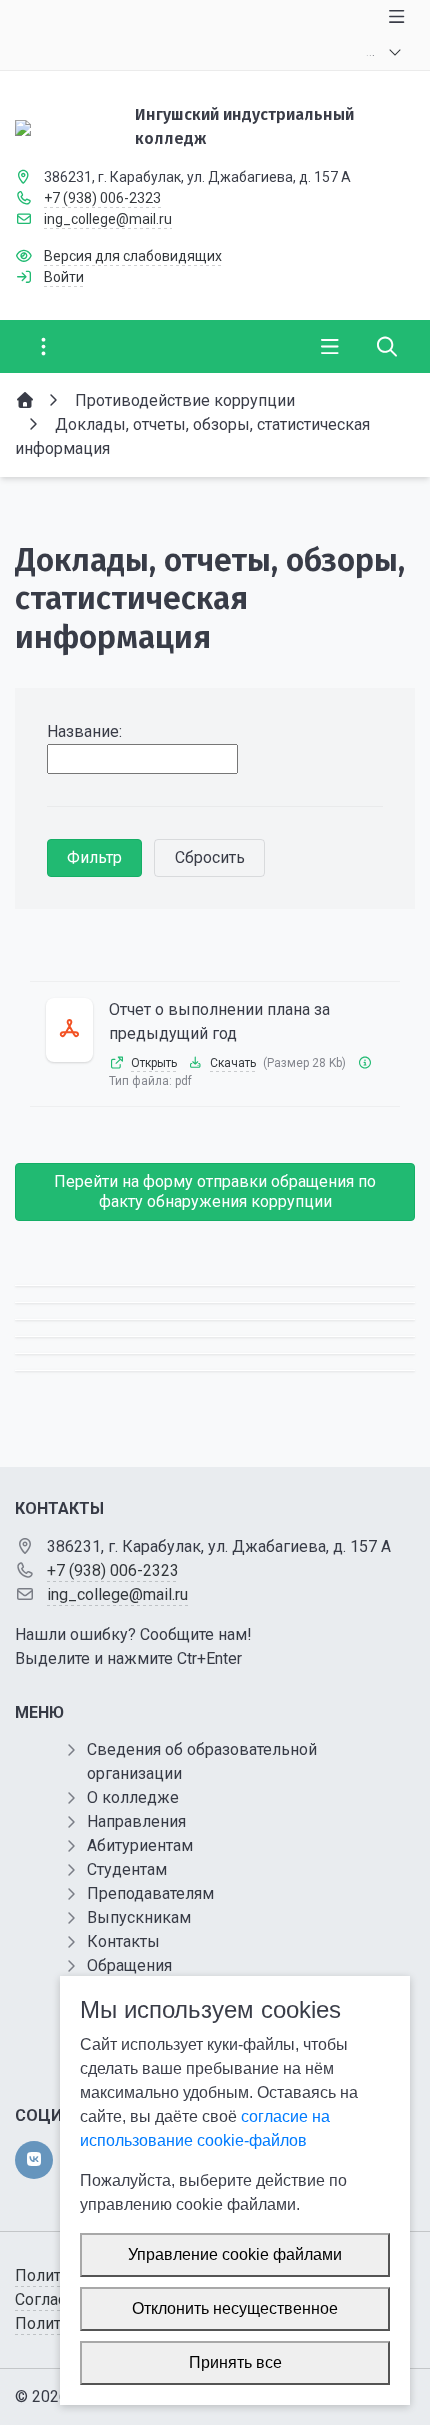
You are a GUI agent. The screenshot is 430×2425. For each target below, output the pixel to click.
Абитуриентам (140, 1845)
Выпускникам (139, 1917)
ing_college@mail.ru (108, 219)
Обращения (129, 1965)
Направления (136, 1821)
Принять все (235, 2362)
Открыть (154, 1063)
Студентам (127, 1869)
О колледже (133, 1797)
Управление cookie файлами (235, 2254)
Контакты (123, 1941)
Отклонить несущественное (235, 2308)
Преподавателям (150, 1893)
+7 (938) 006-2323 (102, 198)
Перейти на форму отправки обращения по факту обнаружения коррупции (215, 1191)
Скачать (233, 1063)
